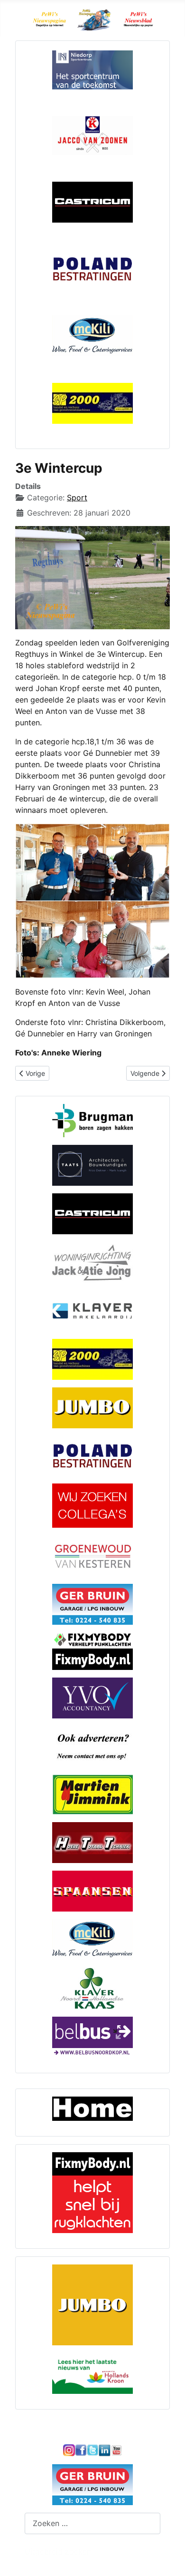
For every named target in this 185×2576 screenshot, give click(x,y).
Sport (77, 498)
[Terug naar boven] (168, 2558)
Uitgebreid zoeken (58, 2551)
